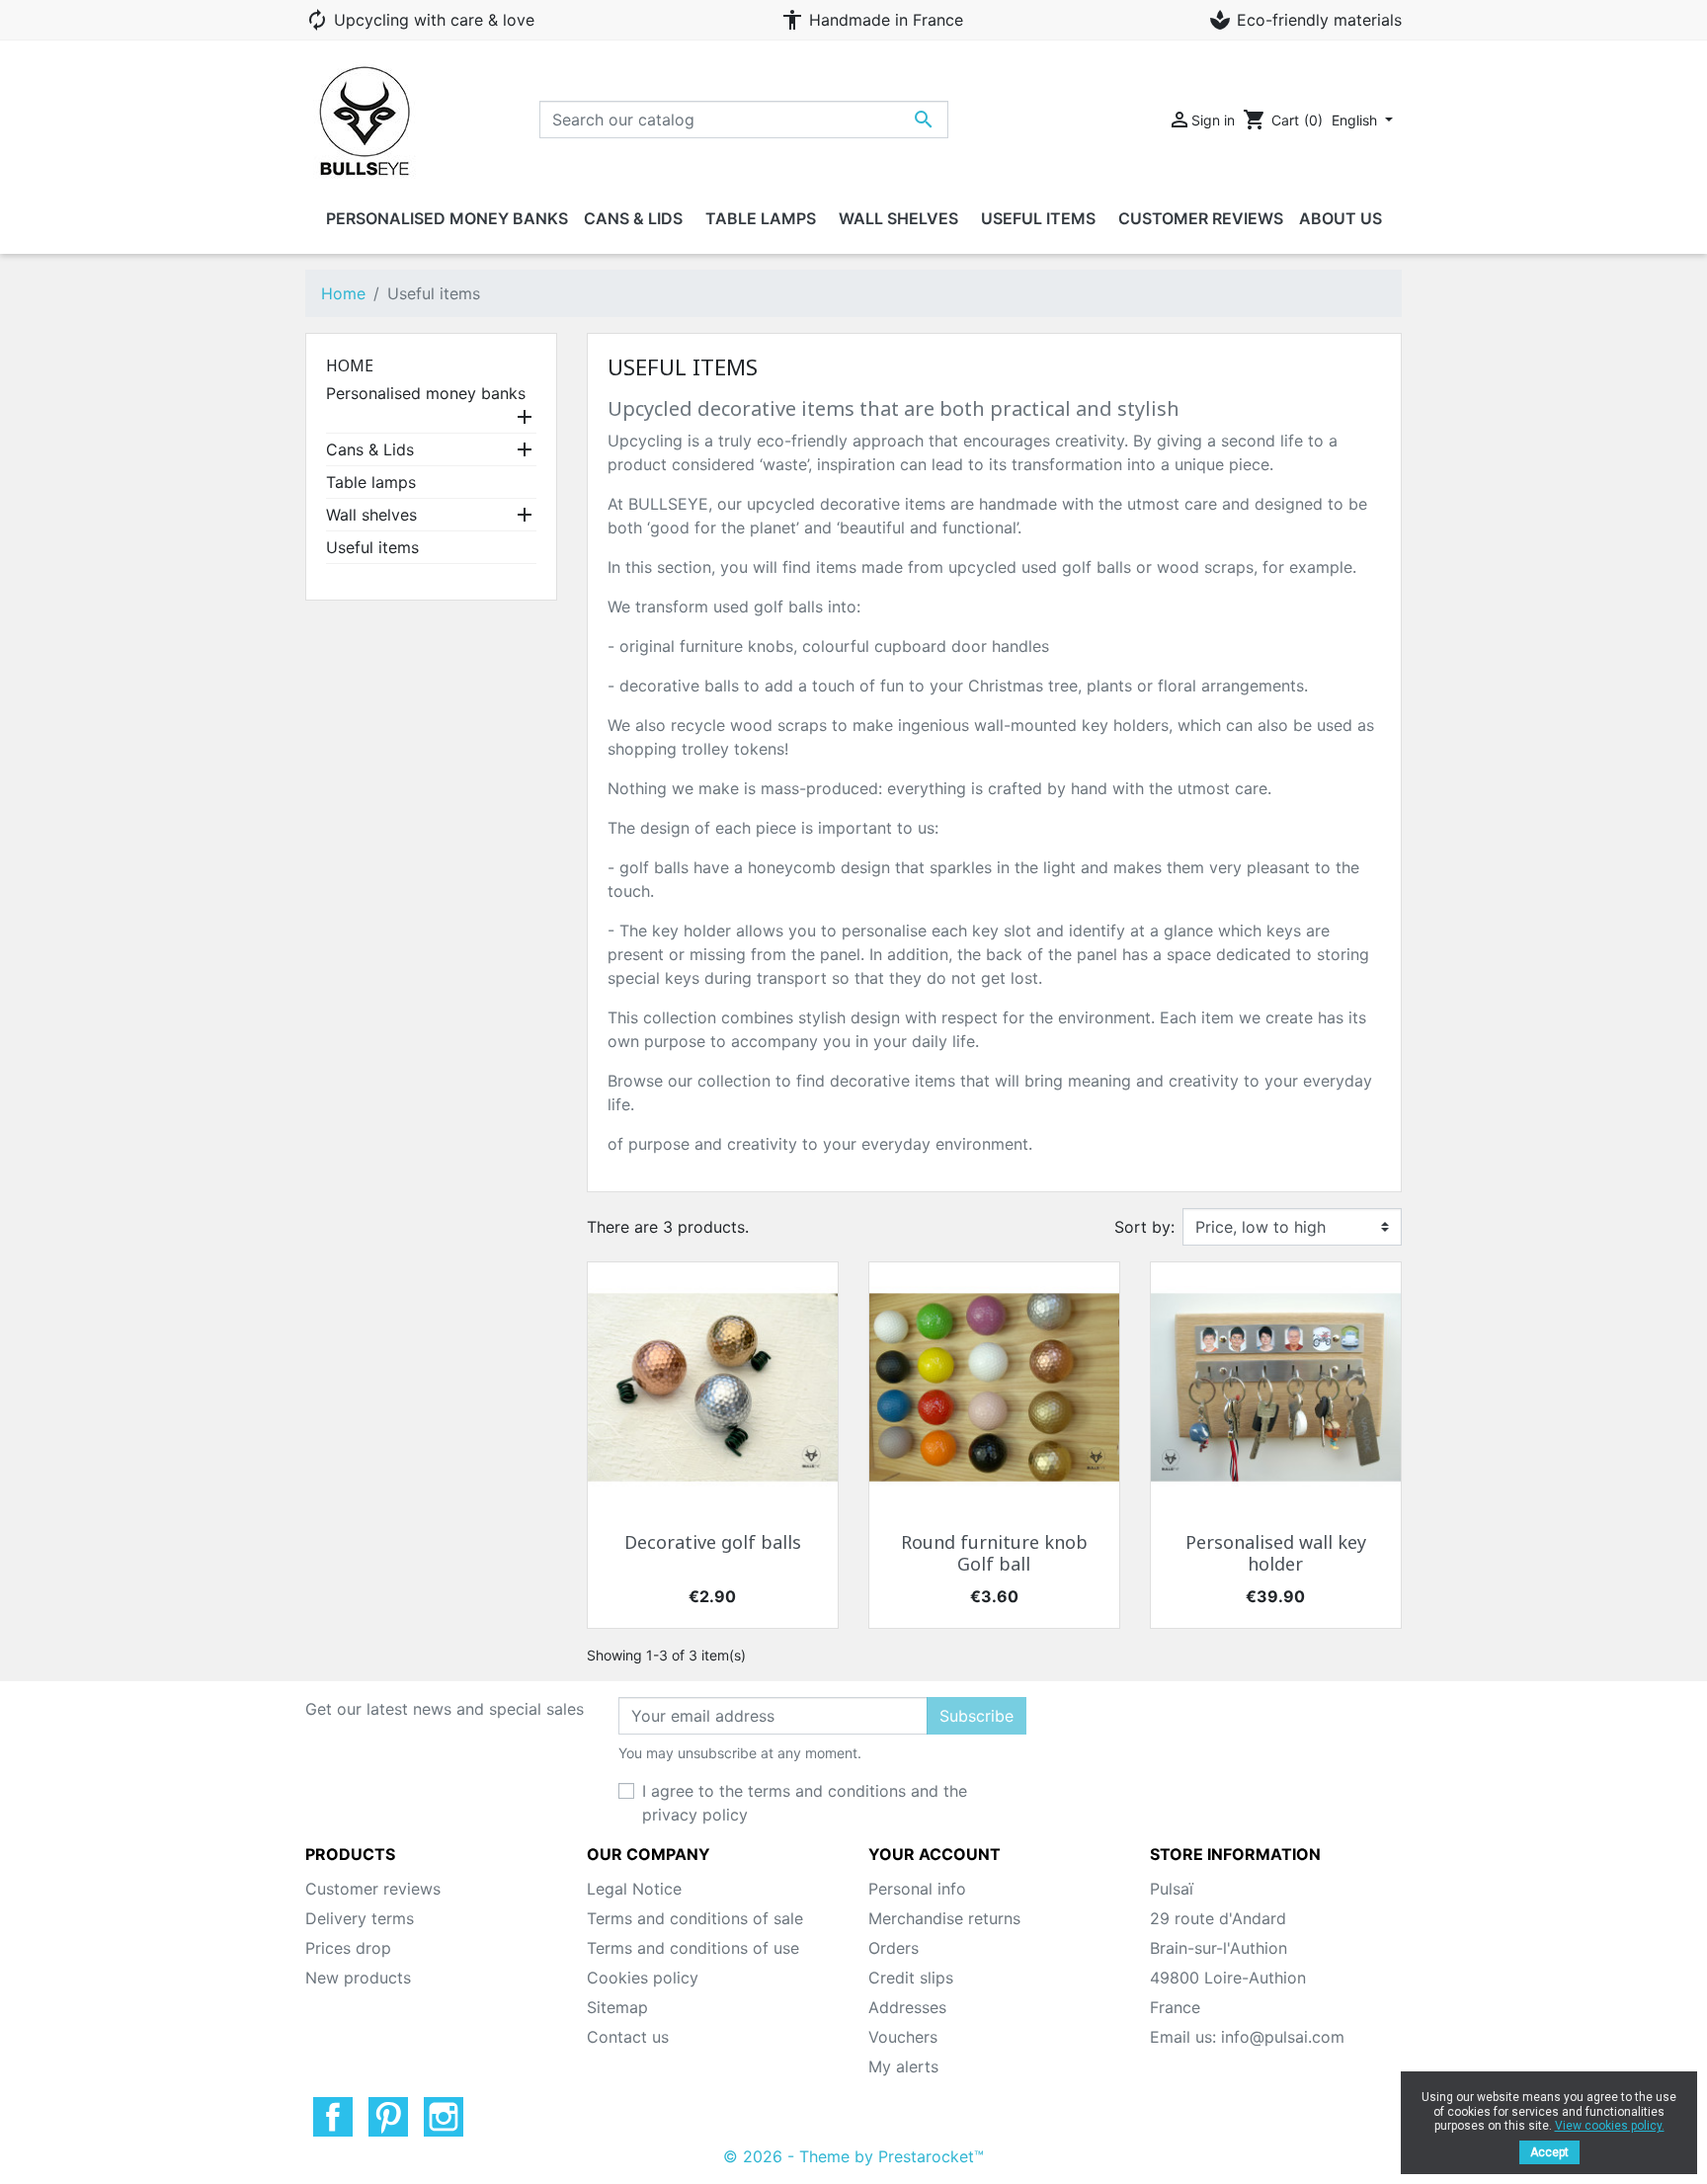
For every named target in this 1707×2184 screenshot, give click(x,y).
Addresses (907, 2007)
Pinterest (388, 2117)
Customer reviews (373, 1889)
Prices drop (348, 1948)
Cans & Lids (370, 449)
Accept (1549, 2152)
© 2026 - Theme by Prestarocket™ (853, 2156)
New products (358, 1978)
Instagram (444, 2117)
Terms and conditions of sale (695, 1918)
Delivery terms (360, 1918)
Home (350, 365)
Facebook (333, 2117)
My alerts (903, 2066)
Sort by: (1144, 1227)
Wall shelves (371, 515)
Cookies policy (643, 1978)
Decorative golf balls (713, 1543)
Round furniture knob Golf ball (994, 1554)
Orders (894, 1948)
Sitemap (617, 2007)
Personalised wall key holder (1276, 1554)
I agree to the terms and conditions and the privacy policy (805, 1803)
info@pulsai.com (1283, 2037)
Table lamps (371, 482)
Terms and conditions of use (693, 1948)
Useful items (372, 547)
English (1356, 120)
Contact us (628, 2037)
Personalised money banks (426, 393)
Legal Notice (634, 1889)
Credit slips (911, 1978)
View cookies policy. (1610, 2126)
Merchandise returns (944, 1918)
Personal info (917, 1889)
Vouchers (903, 2037)
